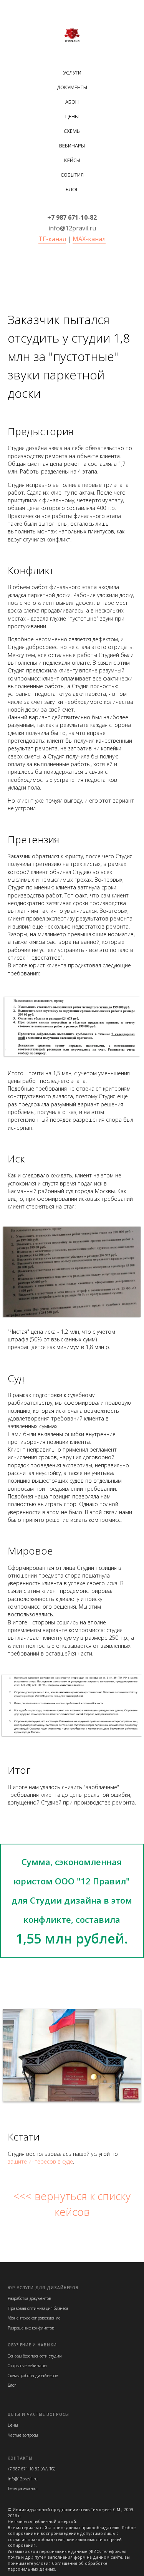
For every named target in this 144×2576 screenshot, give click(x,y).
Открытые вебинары (27, 2366)
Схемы (72, 131)
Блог (72, 189)
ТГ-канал (52, 239)
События (72, 175)
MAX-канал (89, 239)
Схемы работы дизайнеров (33, 2376)
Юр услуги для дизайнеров (43, 2288)
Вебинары (72, 146)
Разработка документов (29, 2298)
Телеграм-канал (23, 2488)
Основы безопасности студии (35, 2356)
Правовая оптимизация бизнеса (38, 2308)
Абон (72, 102)
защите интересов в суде (40, 2161)
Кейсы (72, 160)
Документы (72, 87)
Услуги (72, 73)
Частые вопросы (23, 2435)
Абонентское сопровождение (34, 2318)
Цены (72, 116)
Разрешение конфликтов (31, 2328)
